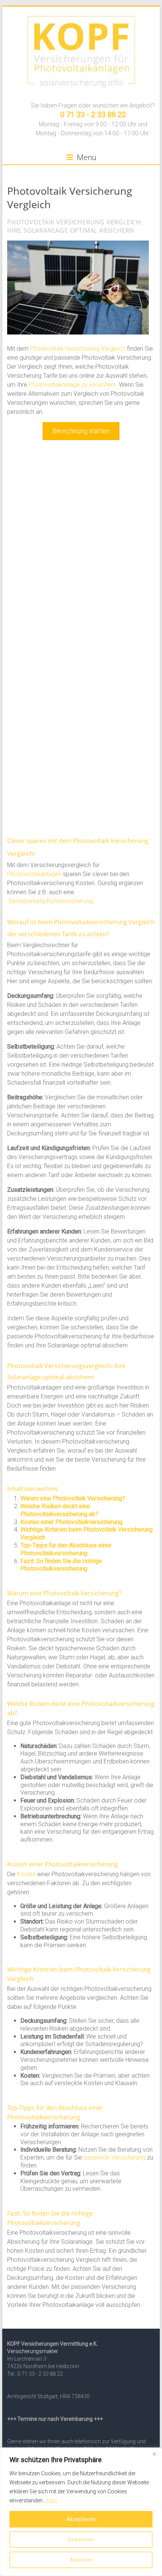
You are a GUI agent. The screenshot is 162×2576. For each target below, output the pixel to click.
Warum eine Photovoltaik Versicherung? (73, 1498)
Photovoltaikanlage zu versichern (72, 385)
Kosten (26, 1874)
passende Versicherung (115, 2158)
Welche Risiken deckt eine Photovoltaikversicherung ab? (59, 1510)
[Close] (154, 2454)
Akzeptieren (81, 2519)
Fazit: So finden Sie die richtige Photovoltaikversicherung (61, 1565)
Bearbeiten (81, 2540)
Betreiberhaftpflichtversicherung (51, 901)
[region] (81, 2512)
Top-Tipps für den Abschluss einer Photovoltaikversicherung (66, 1549)
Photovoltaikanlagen (34, 874)
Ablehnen (81, 2560)
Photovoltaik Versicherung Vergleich (78, 349)
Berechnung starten (81, 431)
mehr (51, 2500)
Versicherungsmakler (33, 2351)
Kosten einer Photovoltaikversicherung (71, 1522)
